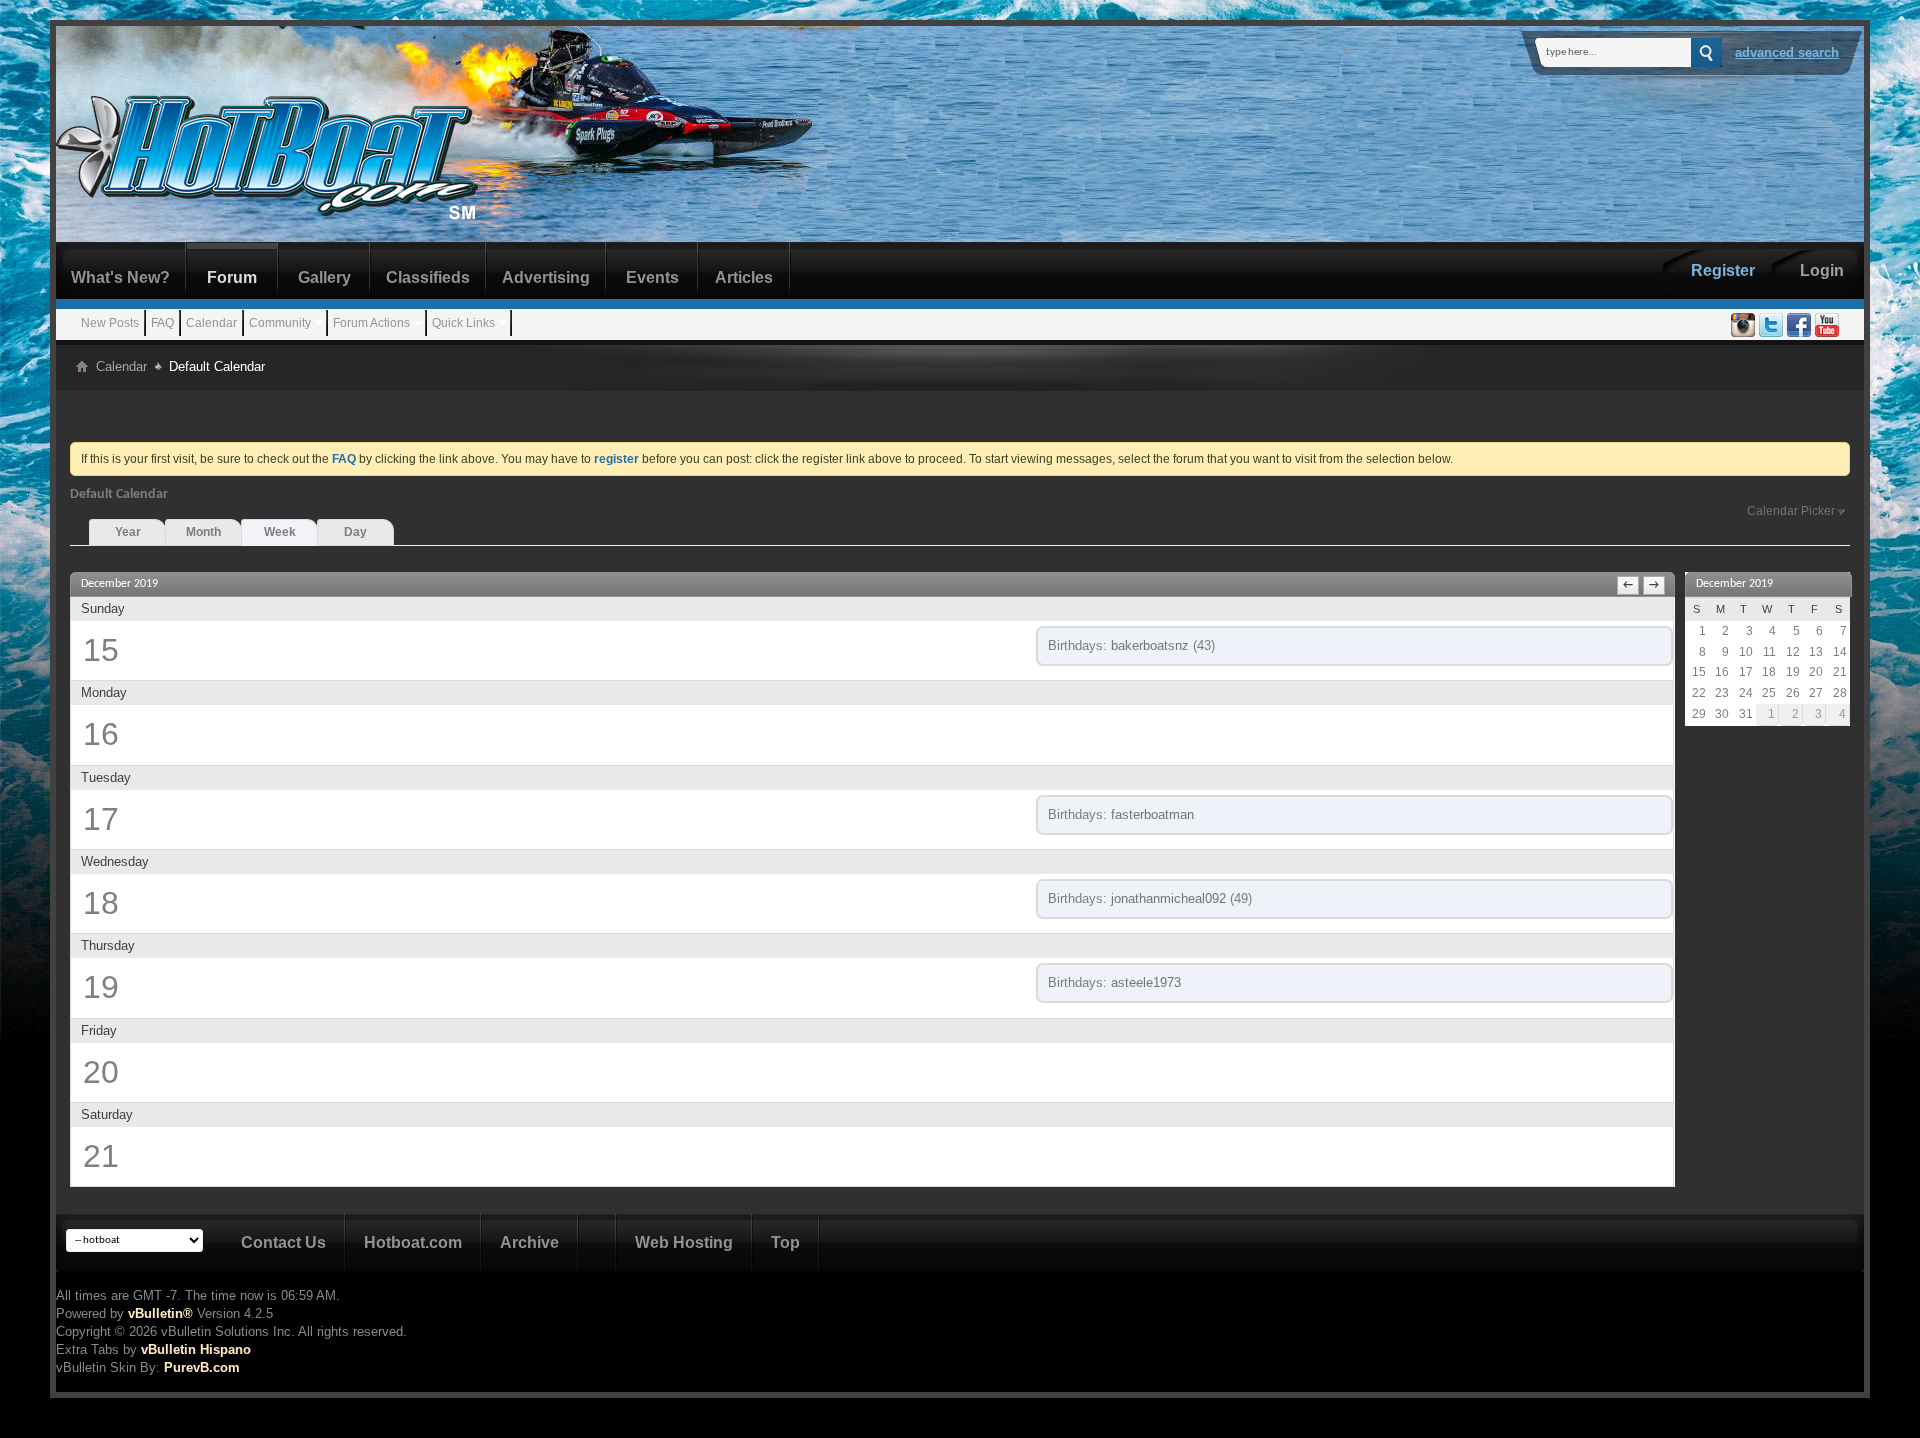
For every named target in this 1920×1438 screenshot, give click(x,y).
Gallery (324, 277)
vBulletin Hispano (196, 1349)
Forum (232, 277)
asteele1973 (1146, 982)
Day (355, 532)
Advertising (546, 277)
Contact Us (283, 1242)
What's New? (120, 277)
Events (652, 277)
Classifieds (428, 277)
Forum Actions (371, 323)
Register (1723, 270)
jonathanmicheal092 (1168, 898)
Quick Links (463, 323)
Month (203, 532)
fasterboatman (1152, 814)
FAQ (162, 323)
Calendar (211, 323)
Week (280, 532)
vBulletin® (160, 1313)
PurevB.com (202, 1367)
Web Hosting (684, 1242)
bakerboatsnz (1150, 645)
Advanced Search (1787, 52)
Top (785, 1242)
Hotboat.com (413, 1242)
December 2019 (1734, 584)
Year (128, 532)
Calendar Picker (1791, 511)
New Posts (110, 323)
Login (1822, 270)
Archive (529, 1242)
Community (280, 323)
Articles (744, 277)
